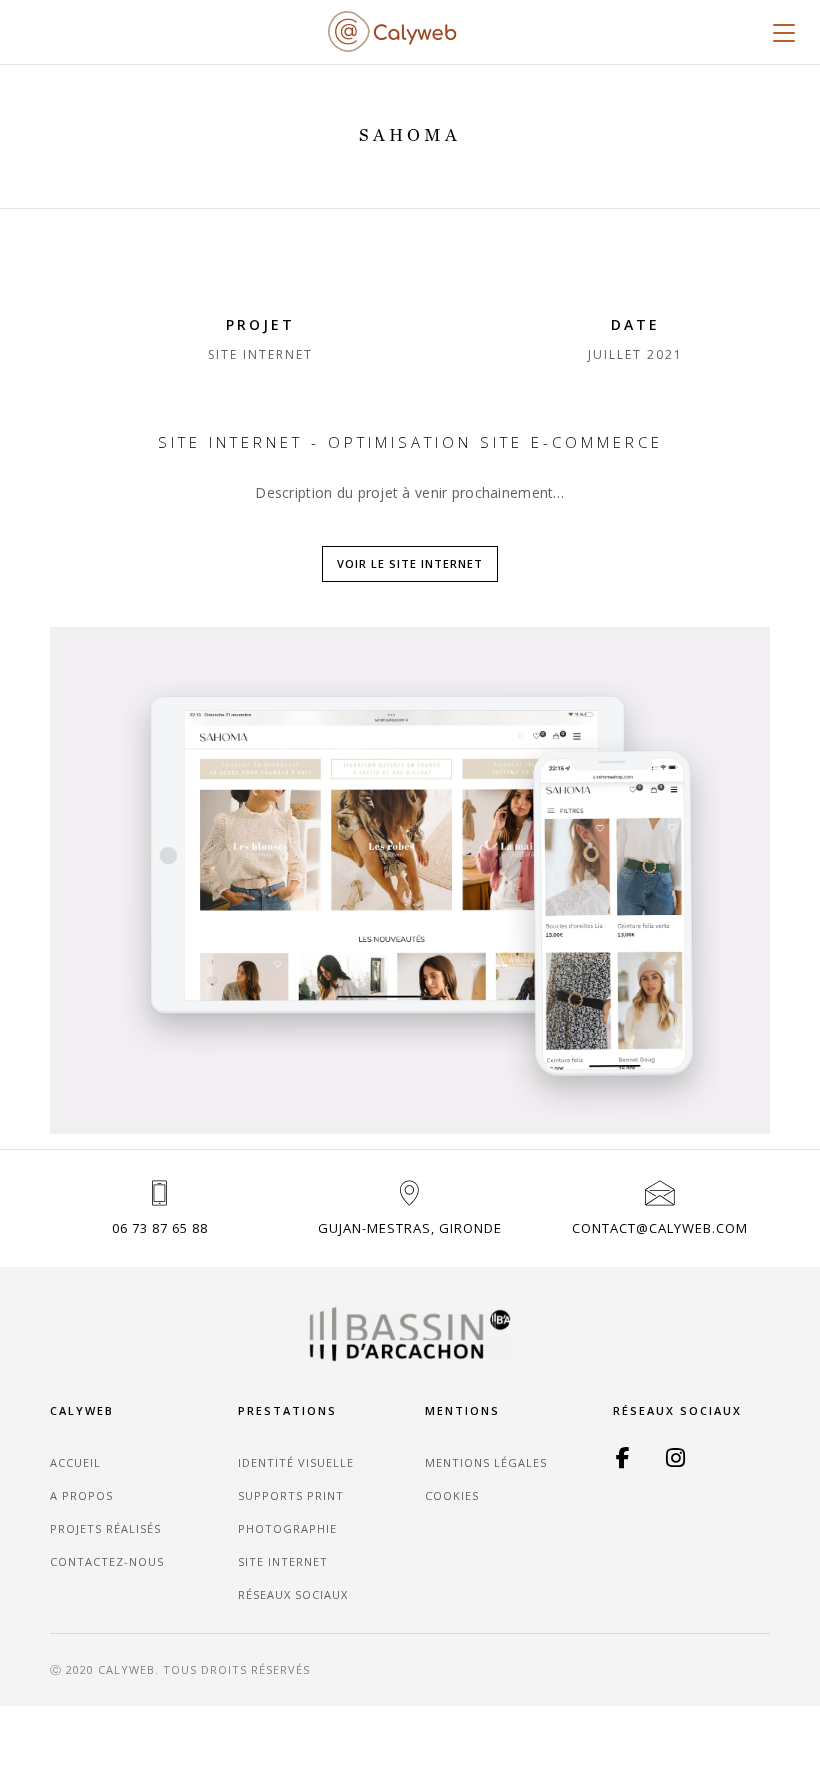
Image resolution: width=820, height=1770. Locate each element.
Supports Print (291, 1495)
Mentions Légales (486, 1462)
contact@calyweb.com (660, 1228)
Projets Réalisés (105, 1528)
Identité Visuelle (296, 1462)
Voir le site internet (410, 563)
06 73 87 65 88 (160, 1228)
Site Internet (283, 1561)
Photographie (287, 1528)
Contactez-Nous (107, 1561)
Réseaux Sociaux (293, 1594)
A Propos (81, 1495)
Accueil (75, 1462)
